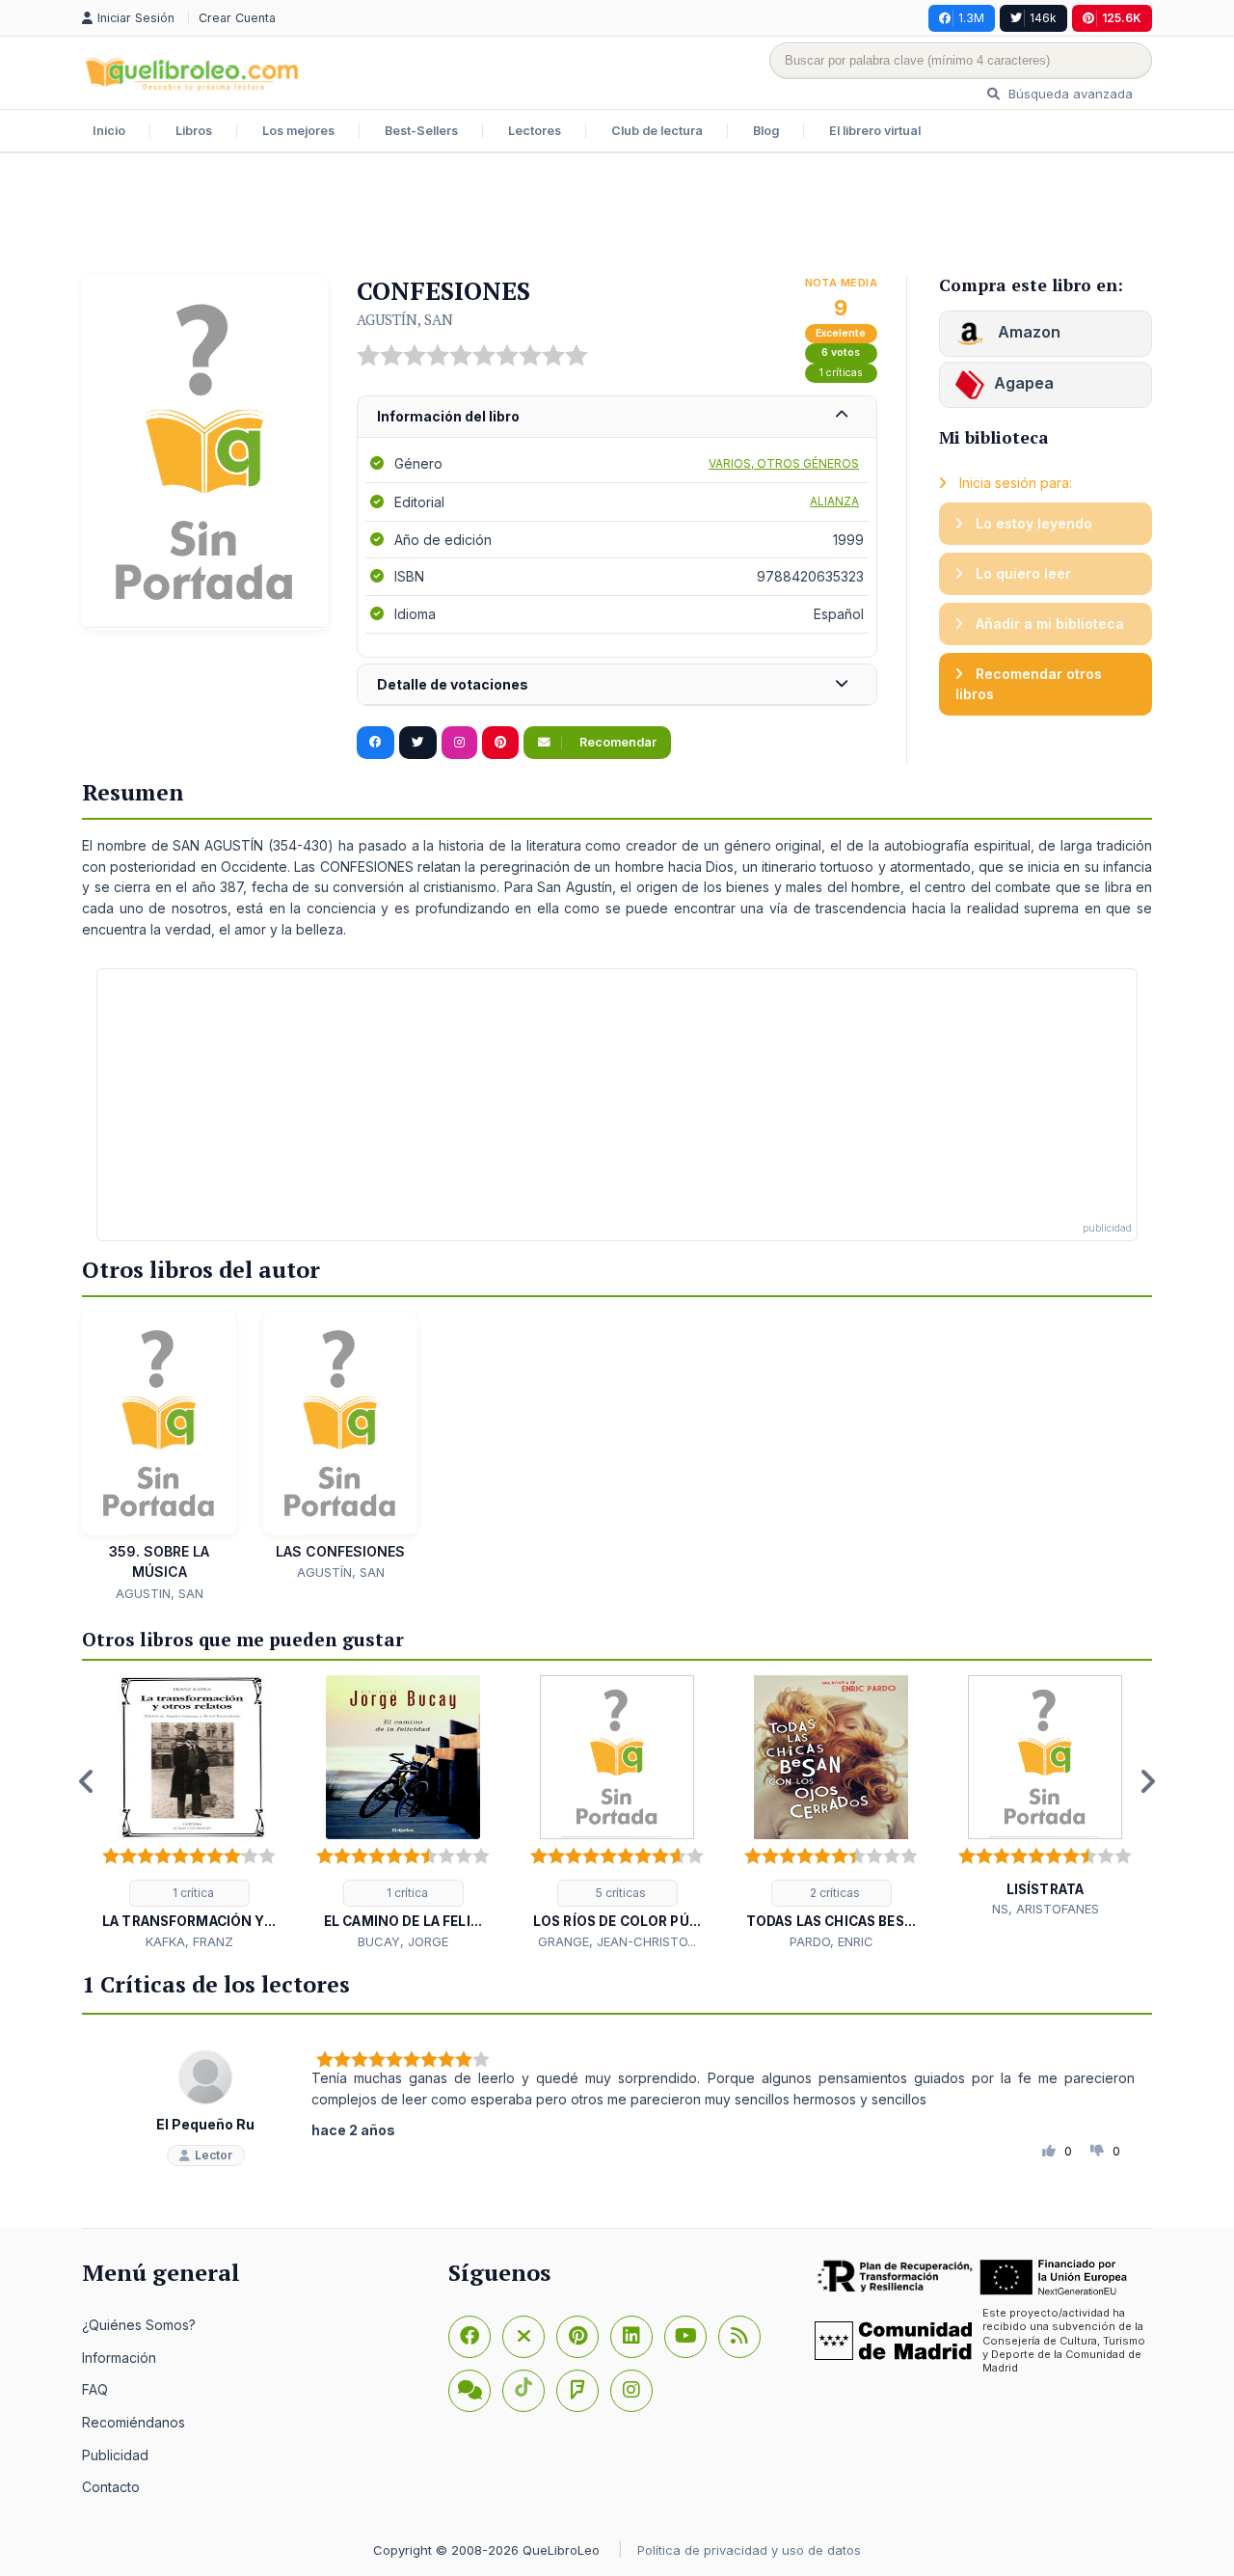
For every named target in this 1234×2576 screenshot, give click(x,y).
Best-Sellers (421, 131)
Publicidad (115, 2455)
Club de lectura (657, 131)
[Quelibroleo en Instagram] (459, 743)
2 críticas (833, 1893)
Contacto (111, 2487)
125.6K (1122, 18)
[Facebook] (469, 2337)
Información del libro (448, 416)
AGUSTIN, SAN (160, 1593)
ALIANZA (834, 501)
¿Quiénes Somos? (139, 2325)
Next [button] (1147, 1781)
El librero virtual (875, 131)
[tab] (617, 417)
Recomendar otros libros (1029, 684)
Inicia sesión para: (1014, 483)
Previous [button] (87, 1781)
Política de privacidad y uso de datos (749, 2550)
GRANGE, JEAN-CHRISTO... (617, 1941)
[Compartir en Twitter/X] (418, 743)
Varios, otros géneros (784, 463)
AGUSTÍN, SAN (405, 319)
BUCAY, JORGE (403, 1941)
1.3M (971, 18)
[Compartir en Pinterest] (500, 743)
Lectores (535, 131)
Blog (766, 131)
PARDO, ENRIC (832, 1941)
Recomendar (617, 742)
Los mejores (298, 131)
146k (1043, 18)
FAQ (95, 2389)
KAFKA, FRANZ (189, 1941)
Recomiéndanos (134, 2422)
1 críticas (841, 373)
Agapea (1024, 383)
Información (119, 2358)
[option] (189, 1814)
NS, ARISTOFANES (1046, 1909)
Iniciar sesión (138, 18)
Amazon (1027, 332)
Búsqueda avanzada (1069, 94)
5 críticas (619, 1893)
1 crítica (192, 1893)
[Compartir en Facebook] (376, 743)
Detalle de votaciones (453, 684)
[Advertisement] (617, 216)
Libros (194, 131)
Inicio (109, 131)
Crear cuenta (237, 18)
